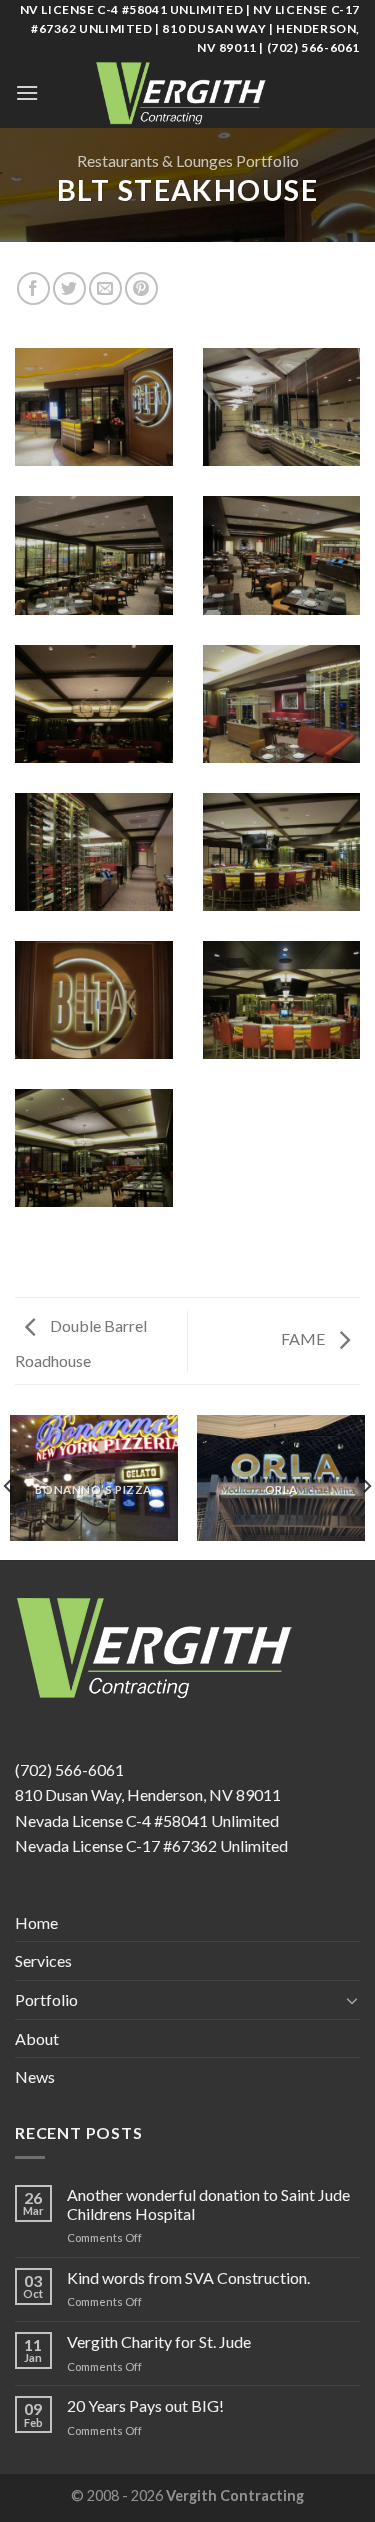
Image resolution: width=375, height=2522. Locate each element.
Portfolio (46, 1999)
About (37, 2038)
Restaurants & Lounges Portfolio (188, 160)
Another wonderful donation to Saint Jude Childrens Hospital (208, 2204)
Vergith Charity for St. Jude (159, 2341)
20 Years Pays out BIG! (145, 2405)
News (35, 2076)
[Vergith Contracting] (188, 93)
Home (36, 1922)
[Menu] (27, 92)
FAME (304, 1338)
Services (43, 1960)
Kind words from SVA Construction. (188, 2277)
